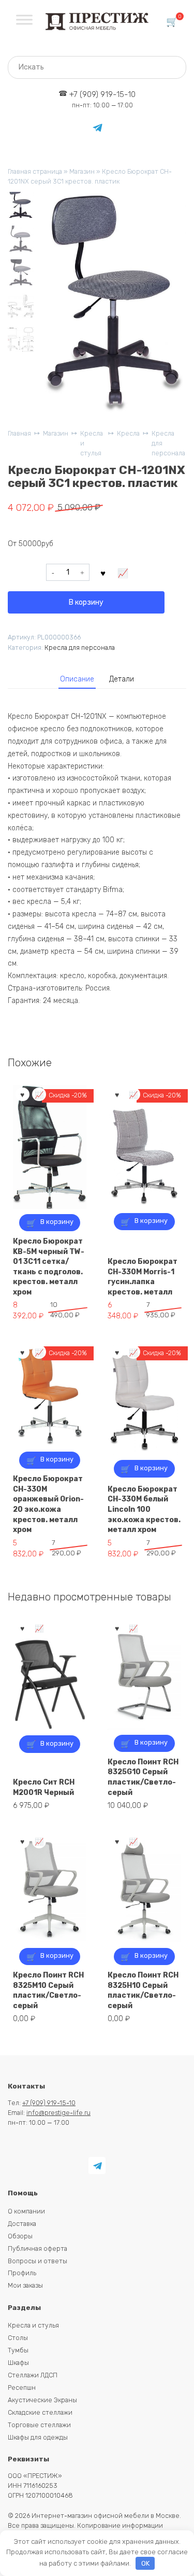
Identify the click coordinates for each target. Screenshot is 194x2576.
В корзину (86, 602)
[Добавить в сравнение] (123, 573)
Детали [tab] (122, 679)
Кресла (128, 433)
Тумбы (18, 2350)
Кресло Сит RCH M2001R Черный (44, 1787)
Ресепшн (22, 2387)
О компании (26, 2211)
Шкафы (18, 2363)
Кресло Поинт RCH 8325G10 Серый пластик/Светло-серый (143, 1777)
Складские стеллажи (40, 2412)
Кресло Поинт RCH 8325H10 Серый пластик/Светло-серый (143, 1990)
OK (145, 2563)
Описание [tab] (77, 679)
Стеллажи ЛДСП (33, 2375)
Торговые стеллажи (39, 2425)
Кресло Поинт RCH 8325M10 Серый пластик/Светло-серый (48, 1990)
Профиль (22, 2273)
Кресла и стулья (92, 443)
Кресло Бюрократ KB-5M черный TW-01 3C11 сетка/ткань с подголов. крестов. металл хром (49, 1267)
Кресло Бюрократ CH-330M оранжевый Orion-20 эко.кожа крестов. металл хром (48, 1504)
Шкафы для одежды (38, 2437)
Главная (19, 433)
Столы (18, 2338)
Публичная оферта (38, 2248)
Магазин (82, 171)
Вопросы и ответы (38, 2261)
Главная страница (35, 171)
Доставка (22, 2224)
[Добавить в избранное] (103, 573)
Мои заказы (25, 2285)
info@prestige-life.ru (58, 2113)
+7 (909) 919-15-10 (102, 99)
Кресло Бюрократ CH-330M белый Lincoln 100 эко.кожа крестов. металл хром (144, 1509)
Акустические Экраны (42, 2400)
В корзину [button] (57, 1222)
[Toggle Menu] (24, 19)
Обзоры (20, 2236)
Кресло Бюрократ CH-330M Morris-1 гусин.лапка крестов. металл (143, 1277)
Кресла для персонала (168, 443)
